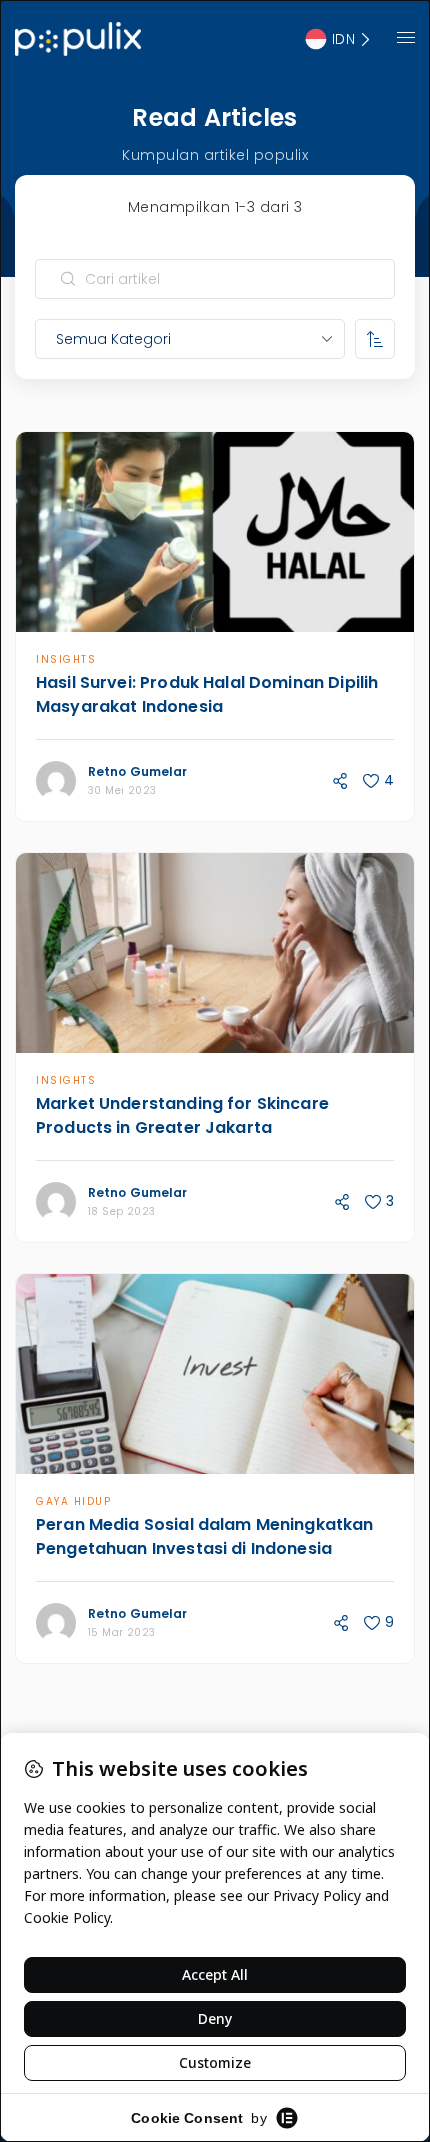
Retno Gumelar (137, 772)
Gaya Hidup (73, 1501)
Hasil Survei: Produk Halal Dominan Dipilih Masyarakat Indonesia (207, 694)
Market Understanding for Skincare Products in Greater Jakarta (182, 1115)
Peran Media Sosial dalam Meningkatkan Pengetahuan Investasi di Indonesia (205, 1536)
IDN (343, 39)
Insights (66, 659)
